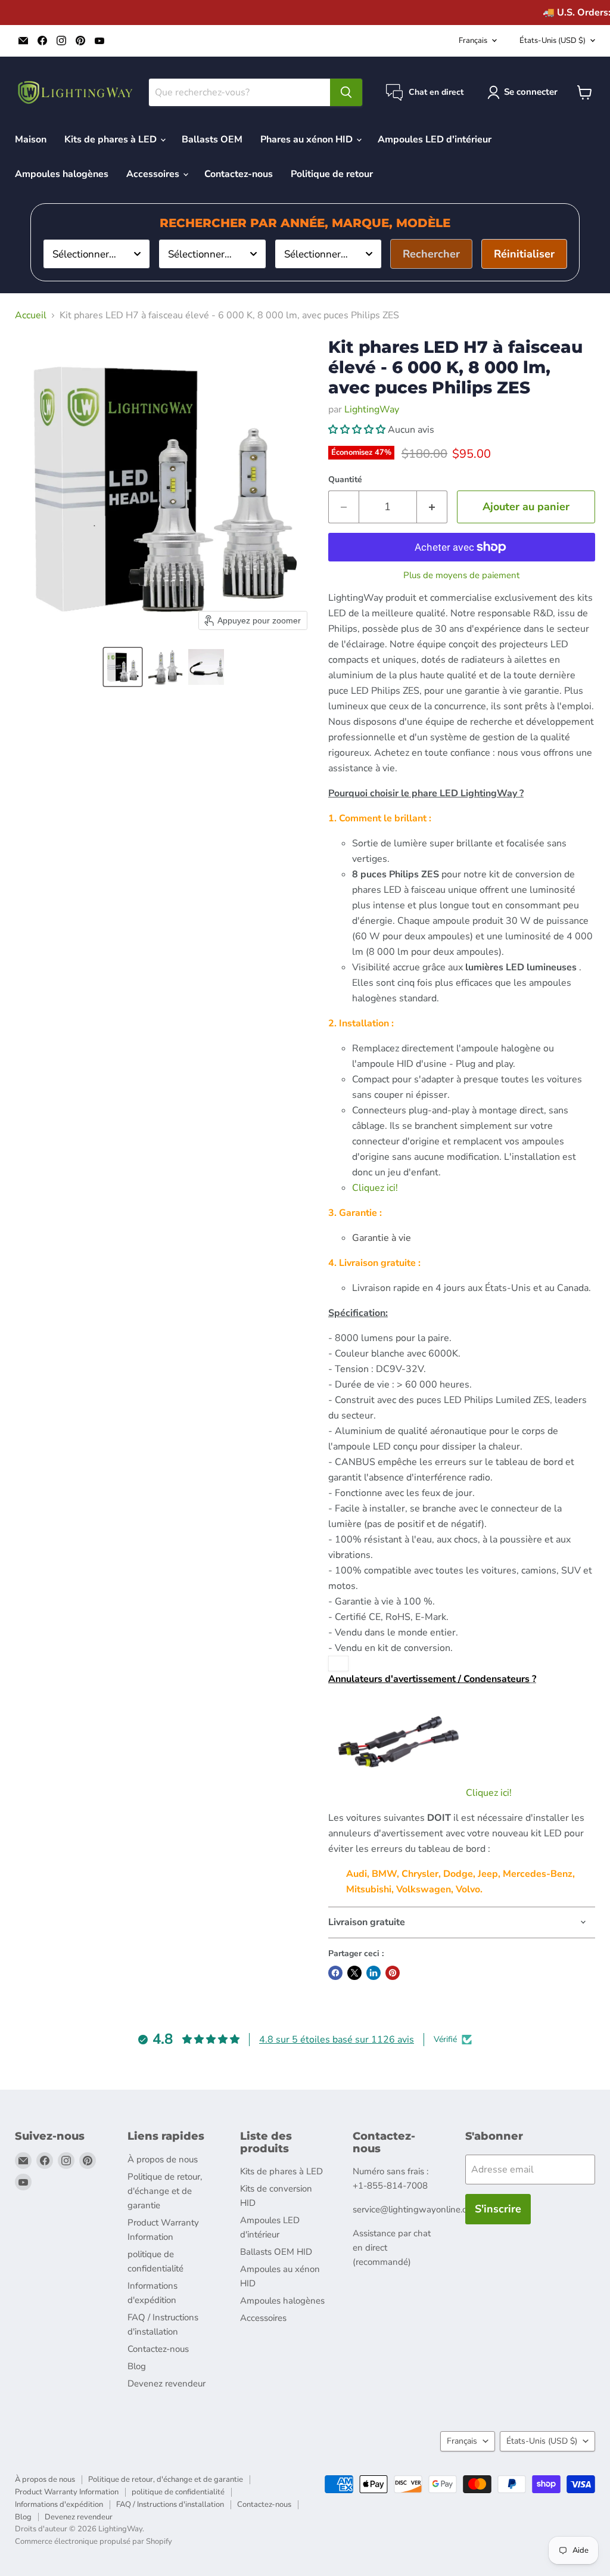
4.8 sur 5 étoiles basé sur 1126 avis (337, 2040)
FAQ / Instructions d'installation (170, 2504)
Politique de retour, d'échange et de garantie (165, 2191)
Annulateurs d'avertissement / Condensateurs (429, 1679)
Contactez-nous (239, 174)
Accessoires (154, 174)
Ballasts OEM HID (276, 2252)
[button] (123, 667)
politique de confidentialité (178, 2492)
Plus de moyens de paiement (461, 575)
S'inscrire (498, 2209)
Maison (31, 139)
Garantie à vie (382, 1238)
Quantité (345, 480)
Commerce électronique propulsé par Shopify (94, 2541)
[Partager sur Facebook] (335, 1973)
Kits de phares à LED (112, 139)
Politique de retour (332, 174)
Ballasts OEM (212, 139)
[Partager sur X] (354, 1973)
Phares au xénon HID (308, 139)
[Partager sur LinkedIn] (374, 1973)
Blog (137, 2366)
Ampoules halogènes (62, 174)
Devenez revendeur (166, 2383)
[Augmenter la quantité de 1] (432, 507)
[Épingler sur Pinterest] (393, 1973)
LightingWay (372, 409)
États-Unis (553, 41)
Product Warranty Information (67, 2492)
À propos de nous (163, 2159)
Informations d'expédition (59, 2504)
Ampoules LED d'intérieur (435, 139)
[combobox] (97, 254)
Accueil (31, 315)
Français (473, 41)
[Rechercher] (346, 92)
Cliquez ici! (375, 1188)
